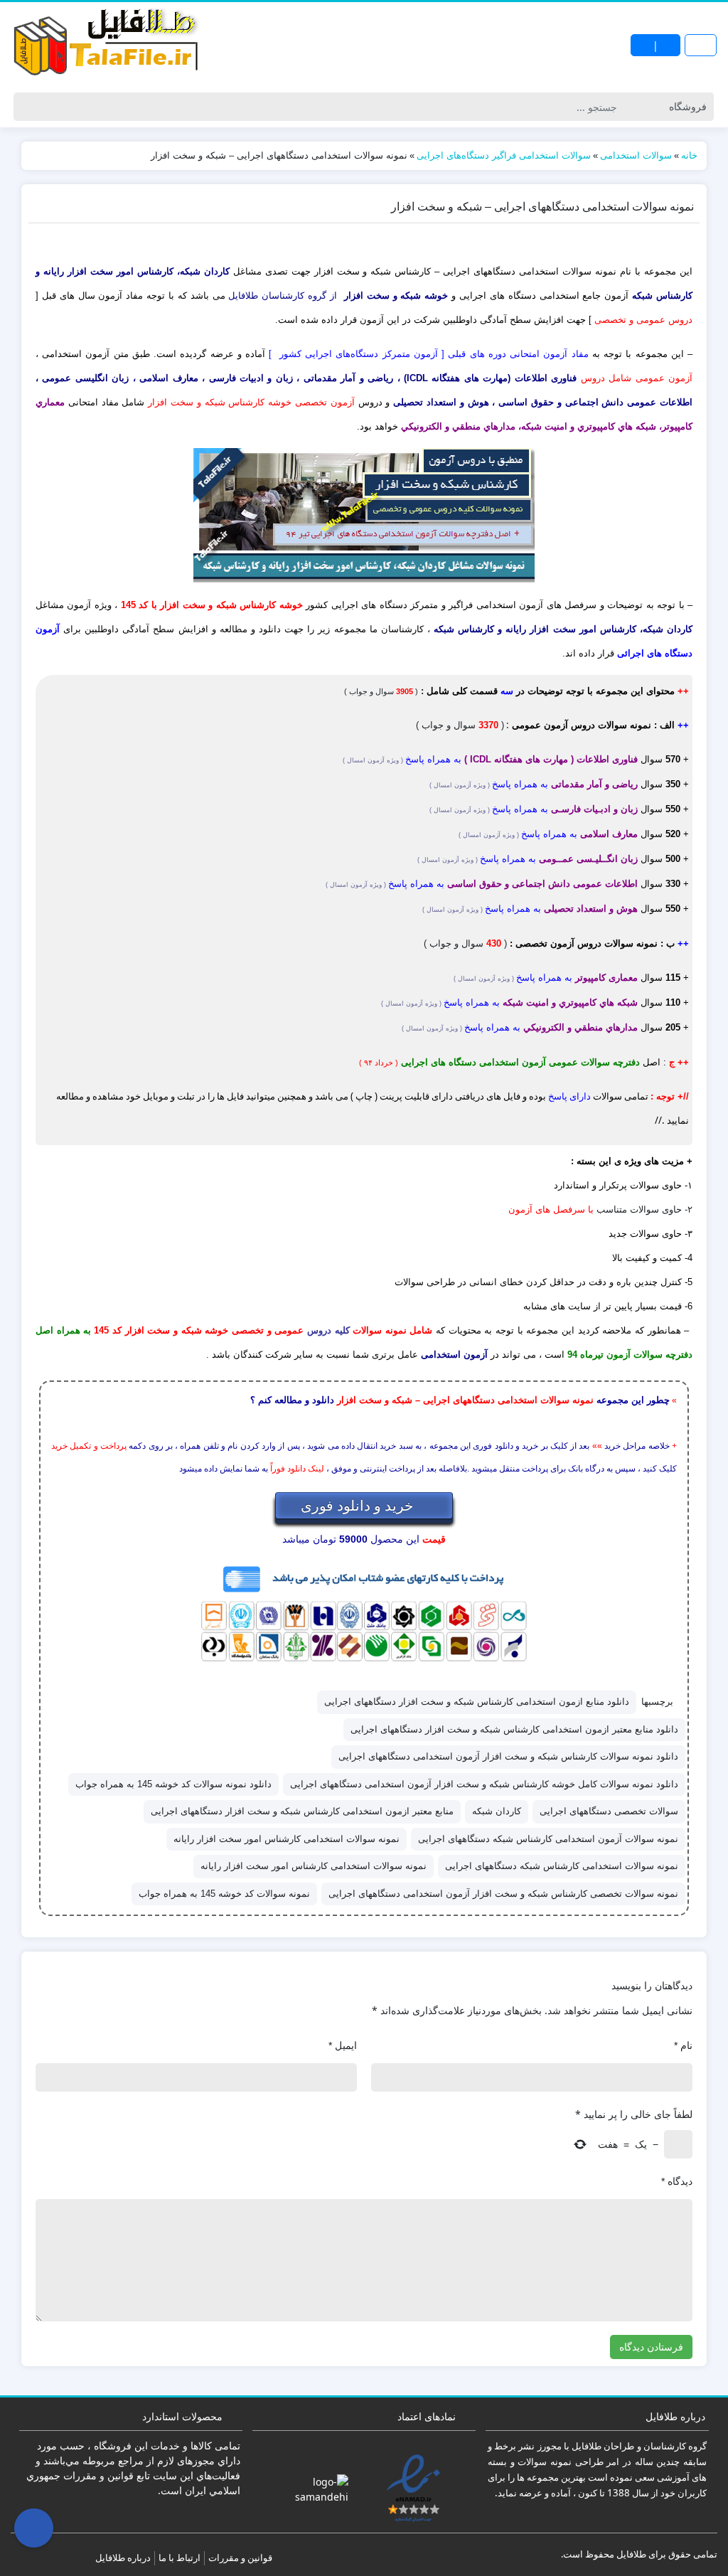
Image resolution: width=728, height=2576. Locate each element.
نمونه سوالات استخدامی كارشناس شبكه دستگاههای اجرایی (562, 1866)
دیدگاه (677, 2181)
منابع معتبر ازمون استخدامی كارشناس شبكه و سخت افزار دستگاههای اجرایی (302, 1811)
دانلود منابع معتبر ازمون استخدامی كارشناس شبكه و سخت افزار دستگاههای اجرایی (514, 1729)
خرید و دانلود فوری (359, 1505)
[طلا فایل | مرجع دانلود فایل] (107, 45)
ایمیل (343, 2045)
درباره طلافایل (123, 2558)
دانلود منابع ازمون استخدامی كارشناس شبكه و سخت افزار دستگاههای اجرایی (477, 1702)
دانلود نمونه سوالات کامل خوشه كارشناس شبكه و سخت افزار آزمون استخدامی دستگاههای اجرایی (484, 1784)
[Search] (27, 107)
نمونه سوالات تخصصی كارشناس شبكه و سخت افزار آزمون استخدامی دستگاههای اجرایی (503, 1894)
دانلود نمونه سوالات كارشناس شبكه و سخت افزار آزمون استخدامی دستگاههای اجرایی (508, 1756)
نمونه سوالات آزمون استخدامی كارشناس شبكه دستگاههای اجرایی (548, 1839)
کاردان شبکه (497, 1811)
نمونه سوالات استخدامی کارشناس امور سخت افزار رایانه (314, 1866)
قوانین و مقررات (240, 2558)
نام (683, 2045)
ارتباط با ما (180, 2558)
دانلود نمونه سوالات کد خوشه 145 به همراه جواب (173, 1784)
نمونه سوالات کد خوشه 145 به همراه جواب (224, 1894)
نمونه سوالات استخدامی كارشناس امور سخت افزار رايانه (287, 1839)
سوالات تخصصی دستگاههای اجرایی (609, 1811)
